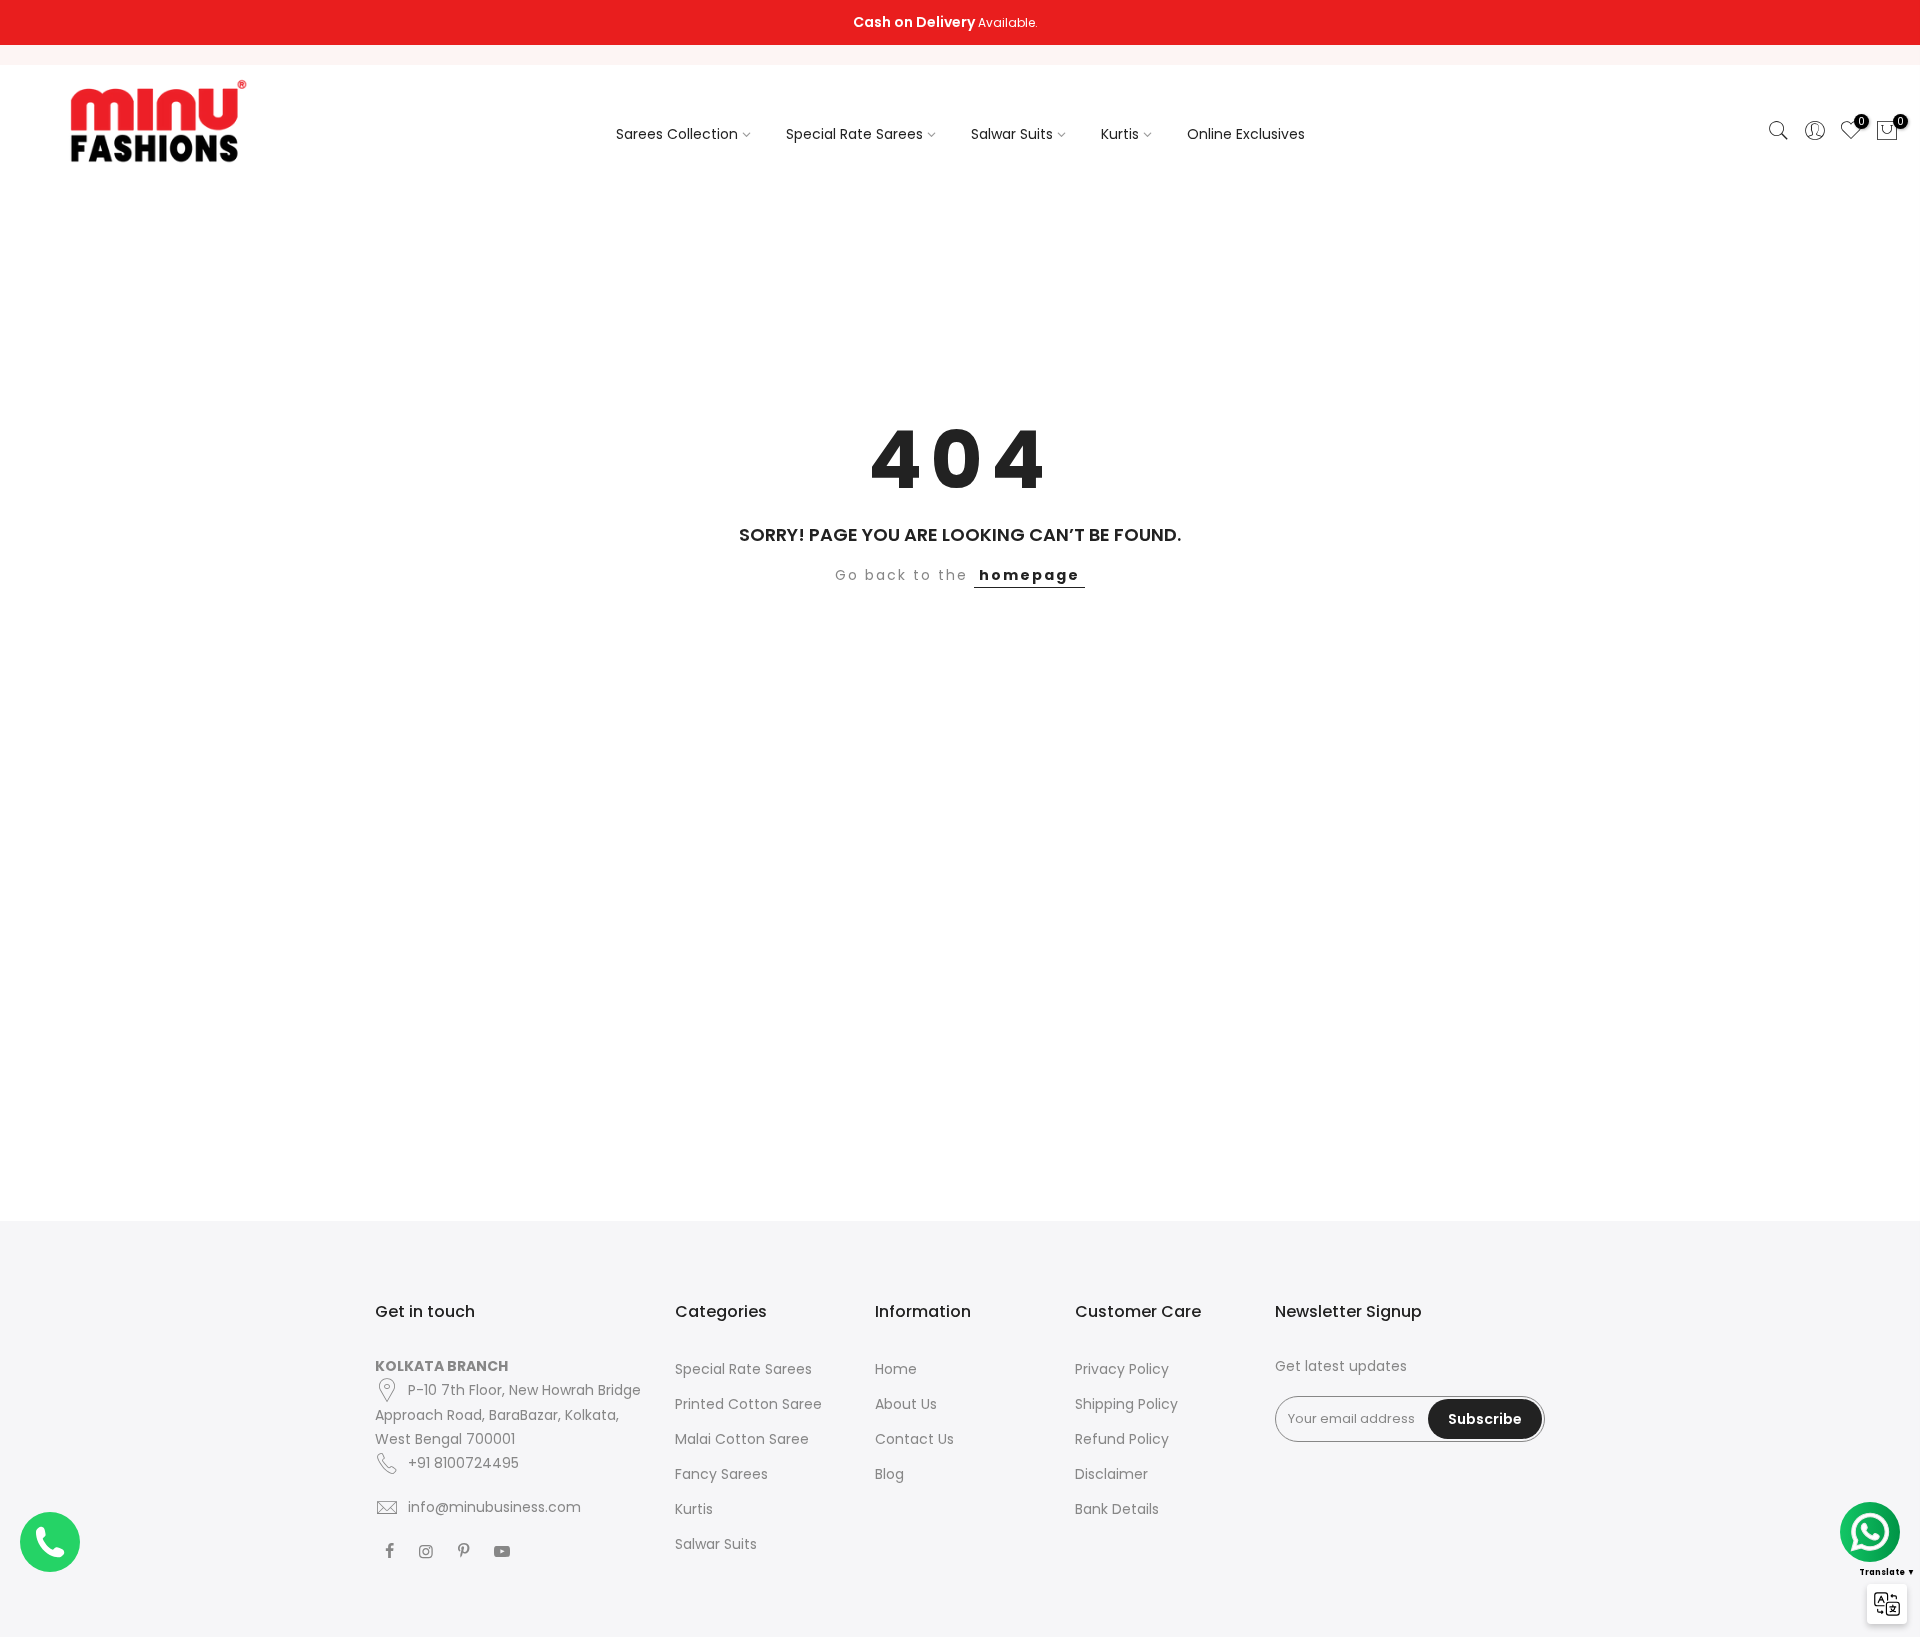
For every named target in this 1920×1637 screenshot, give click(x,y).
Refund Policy (1122, 1439)
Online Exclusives (1246, 134)
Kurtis (1120, 134)
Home (896, 1369)
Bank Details (1117, 1509)
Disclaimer (1111, 1474)
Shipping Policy (1126, 1404)
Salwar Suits (1012, 134)
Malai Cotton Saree (742, 1439)
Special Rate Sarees (854, 134)
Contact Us (914, 1439)
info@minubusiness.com (494, 1507)
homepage (1029, 575)
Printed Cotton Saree (748, 1404)
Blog (889, 1474)
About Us (906, 1404)
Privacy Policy (1122, 1369)
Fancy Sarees (721, 1474)
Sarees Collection (677, 134)
